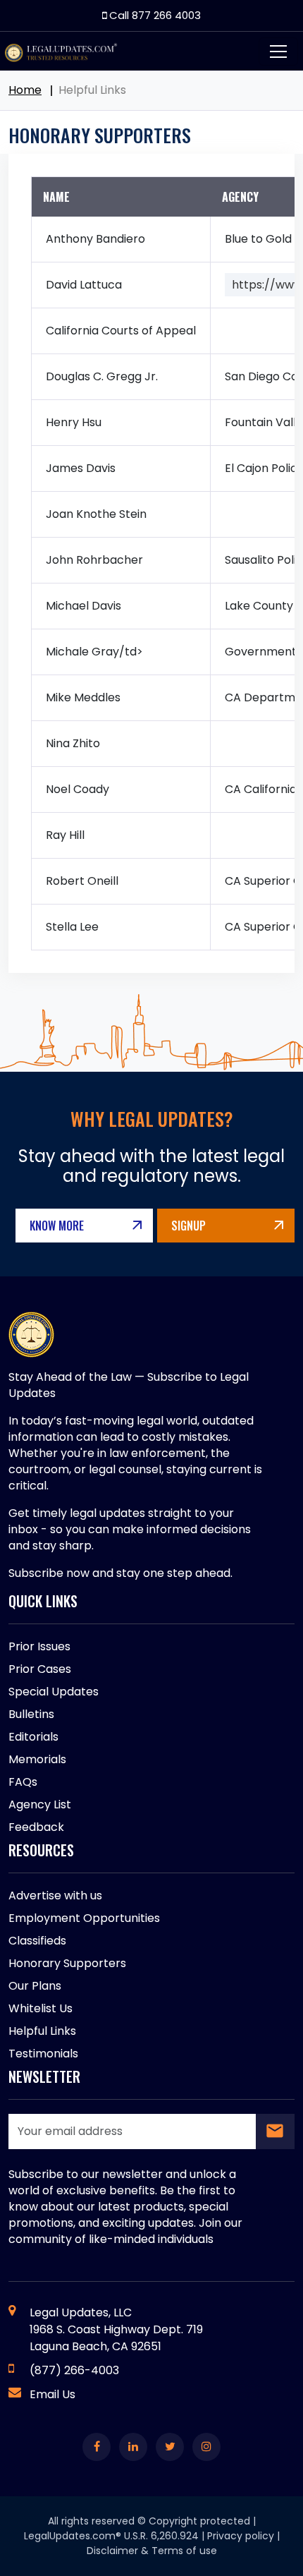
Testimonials (43, 2054)
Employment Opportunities (84, 1918)
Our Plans (35, 1986)
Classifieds (37, 1941)
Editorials (33, 1737)
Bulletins (31, 1714)
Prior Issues (39, 1646)
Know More (57, 1226)
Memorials (37, 1759)
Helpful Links (42, 2031)
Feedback (36, 1827)
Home (25, 90)
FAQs (23, 1782)
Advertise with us (55, 1895)
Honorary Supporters (67, 1963)
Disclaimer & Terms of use (152, 2551)
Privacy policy (241, 2536)
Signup (188, 1226)
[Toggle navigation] (278, 52)
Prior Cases (40, 1669)
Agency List (40, 1804)
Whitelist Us (41, 2008)
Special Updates (54, 1692)
